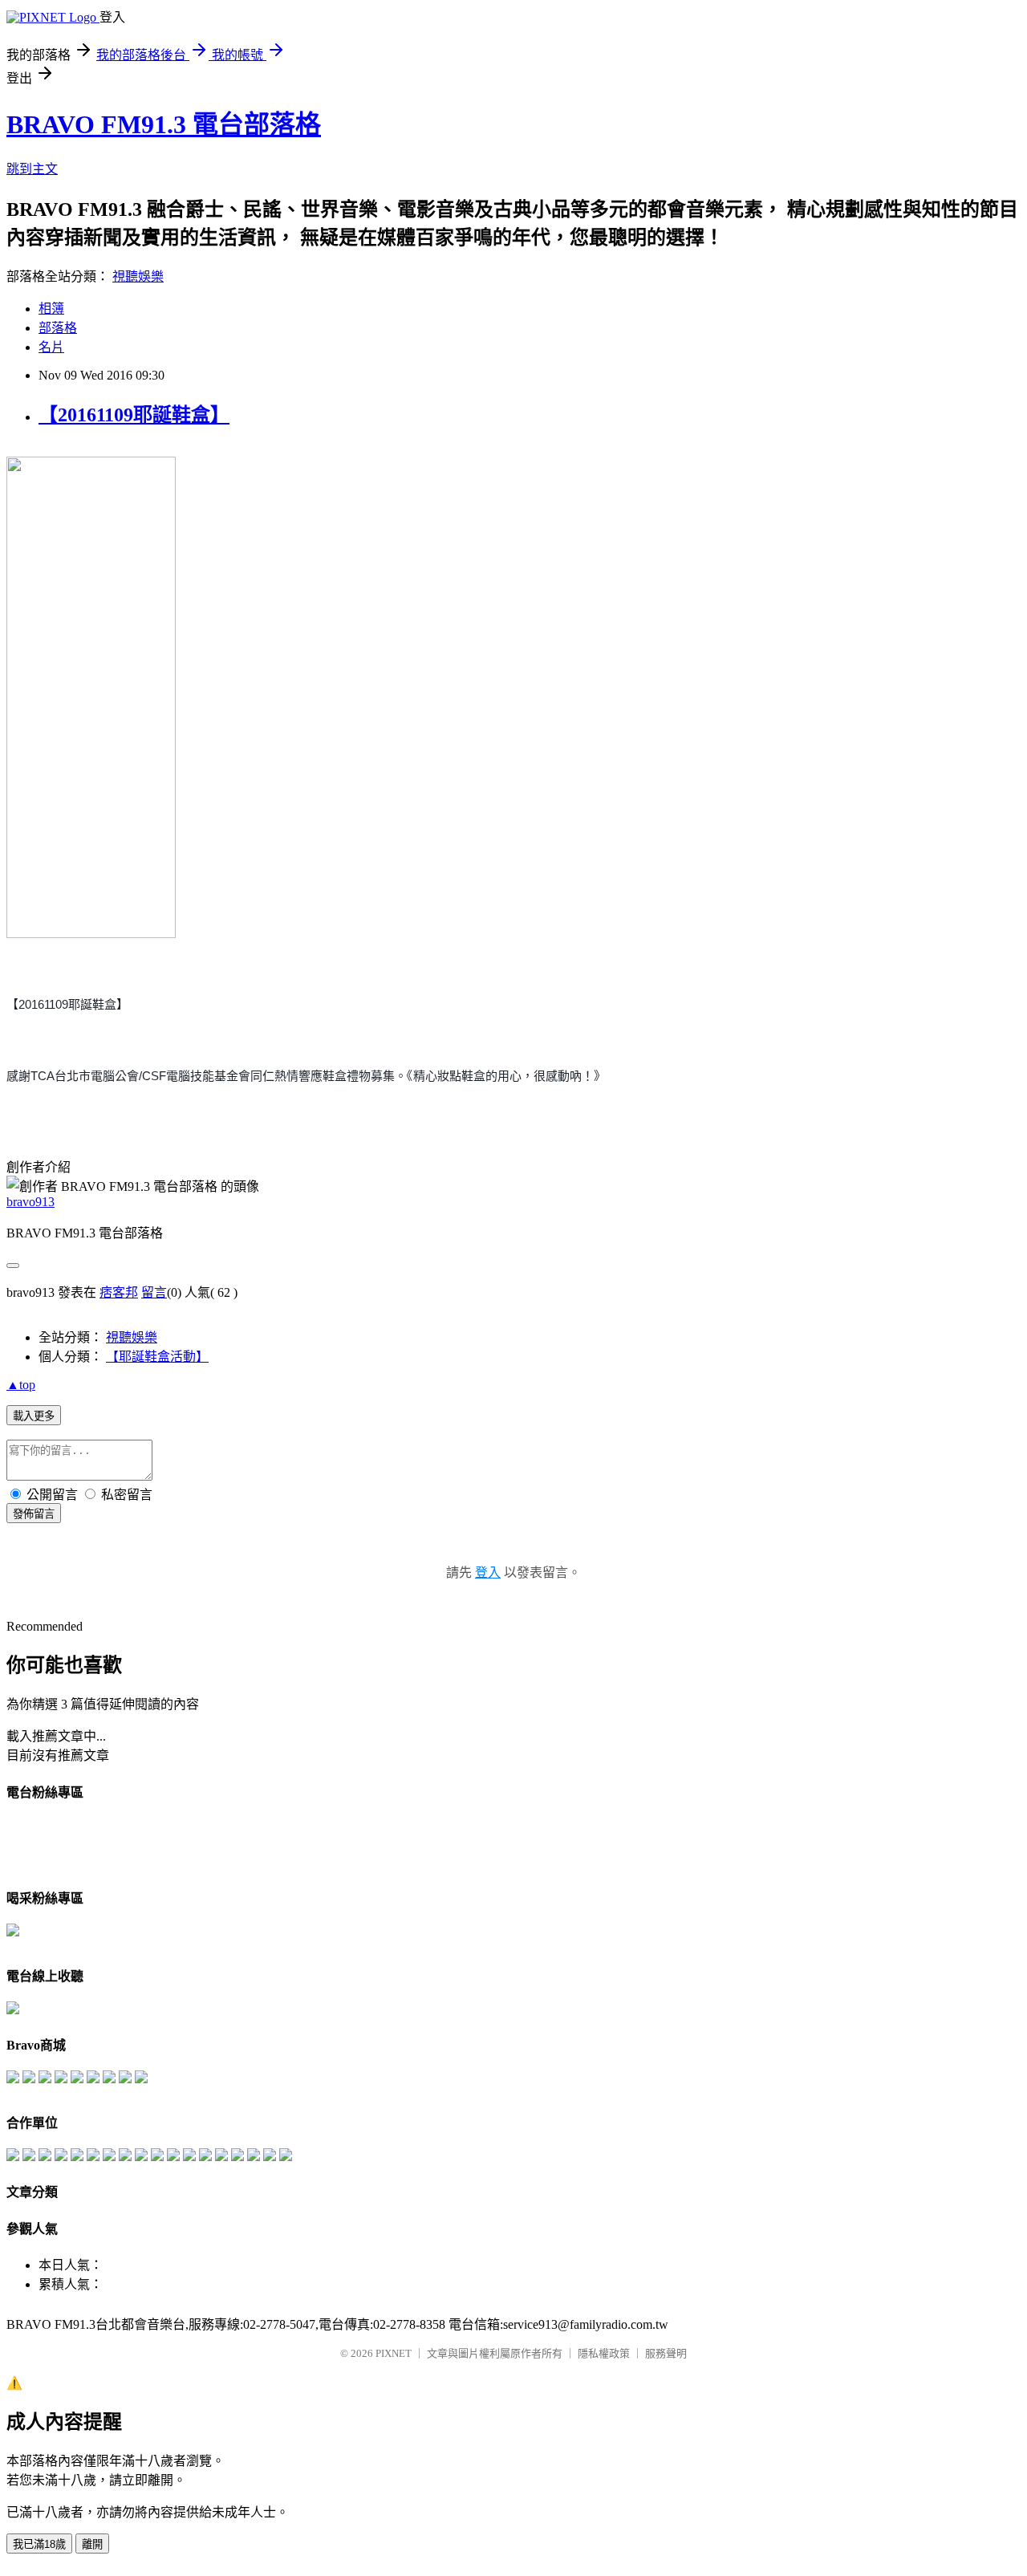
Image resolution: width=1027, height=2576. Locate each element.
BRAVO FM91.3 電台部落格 (164, 124)
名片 (51, 347)
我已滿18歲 (39, 2544)
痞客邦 (119, 1292)
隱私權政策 (604, 2353)
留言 (154, 1292)
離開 (92, 2544)
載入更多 (34, 1416)
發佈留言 (34, 1514)
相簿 (51, 309)
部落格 (58, 328)
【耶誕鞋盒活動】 (157, 1357)
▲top (21, 1385)
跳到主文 (32, 169)
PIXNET (394, 2353)
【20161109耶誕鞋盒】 (134, 415)
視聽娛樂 (138, 276)
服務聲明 (666, 2353)
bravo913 (30, 1202)
